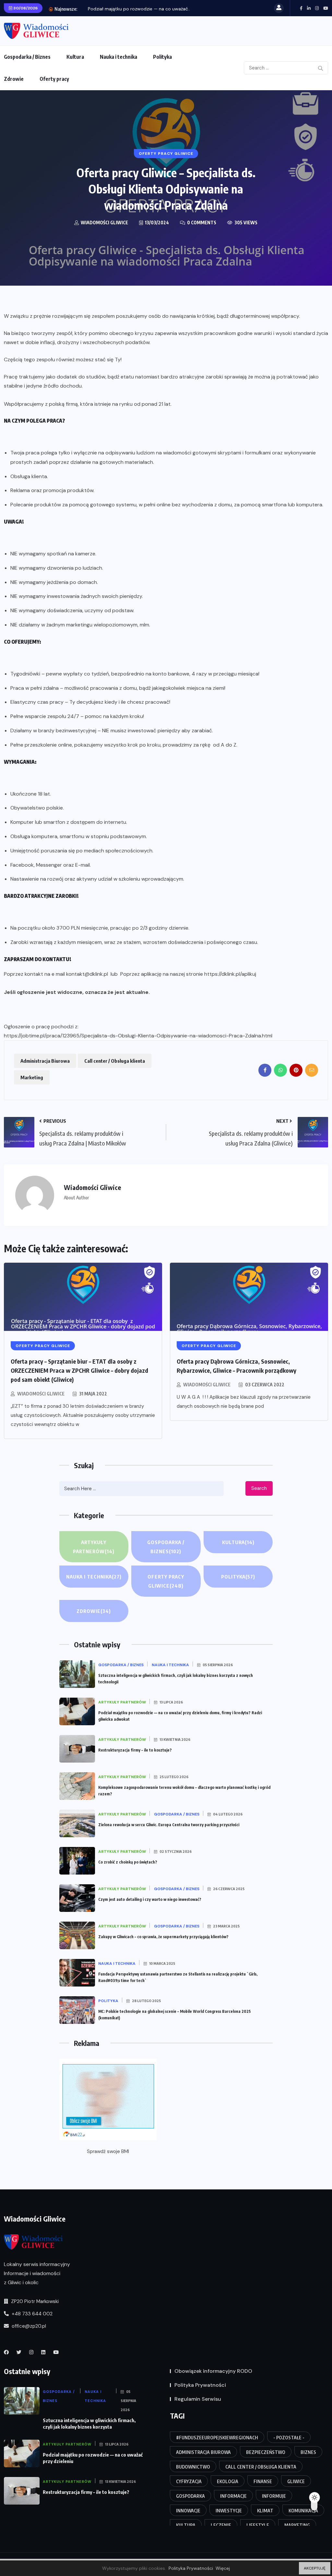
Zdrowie (14, 79)
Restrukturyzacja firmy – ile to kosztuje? (135, 1750)
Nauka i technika (119, 57)
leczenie (221, 2525)
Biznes (308, 2452)
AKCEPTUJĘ (315, 2568)
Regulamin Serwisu (198, 2399)
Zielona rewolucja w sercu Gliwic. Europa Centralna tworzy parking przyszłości (169, 1825)
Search (259, 1488)
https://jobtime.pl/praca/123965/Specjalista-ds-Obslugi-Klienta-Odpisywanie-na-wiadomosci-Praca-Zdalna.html (138, 1036)
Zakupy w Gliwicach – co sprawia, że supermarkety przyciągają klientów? (163, 1937)
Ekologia (228, 2481)
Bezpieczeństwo (266, 2452)
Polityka (162, 57)
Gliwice (296, 2481)
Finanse (263, 2481)
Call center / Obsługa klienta (115, 1061)
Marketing (32, 1077)
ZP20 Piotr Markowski (34, 2301)
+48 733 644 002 (31, 2314)
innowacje (188, 2511)
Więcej (223, 2568)
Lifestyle (258, 2525)
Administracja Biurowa (45, 1061)
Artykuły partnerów (94, 1547)
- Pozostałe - (289, 2438)
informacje (233, 2496)
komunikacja (303, 2511)
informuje (274, 2496)
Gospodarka (190, 2496)
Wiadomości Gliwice (41, 1394)
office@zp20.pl (28, 2326)
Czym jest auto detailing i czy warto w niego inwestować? (150, 1899)
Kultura (75, 57)
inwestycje (229, 2511)
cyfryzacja (189, 2481)
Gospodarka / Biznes (27, 57)
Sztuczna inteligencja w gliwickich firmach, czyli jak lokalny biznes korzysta (89, 2423)
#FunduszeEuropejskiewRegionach (217, 2438)
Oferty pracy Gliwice (166, 1581)
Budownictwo (193, 2467)
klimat (265, 2511)
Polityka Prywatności (200, 2385)
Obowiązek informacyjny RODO (213, 2371)
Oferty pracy (54, 79)
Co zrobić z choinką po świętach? (128, 1862)
